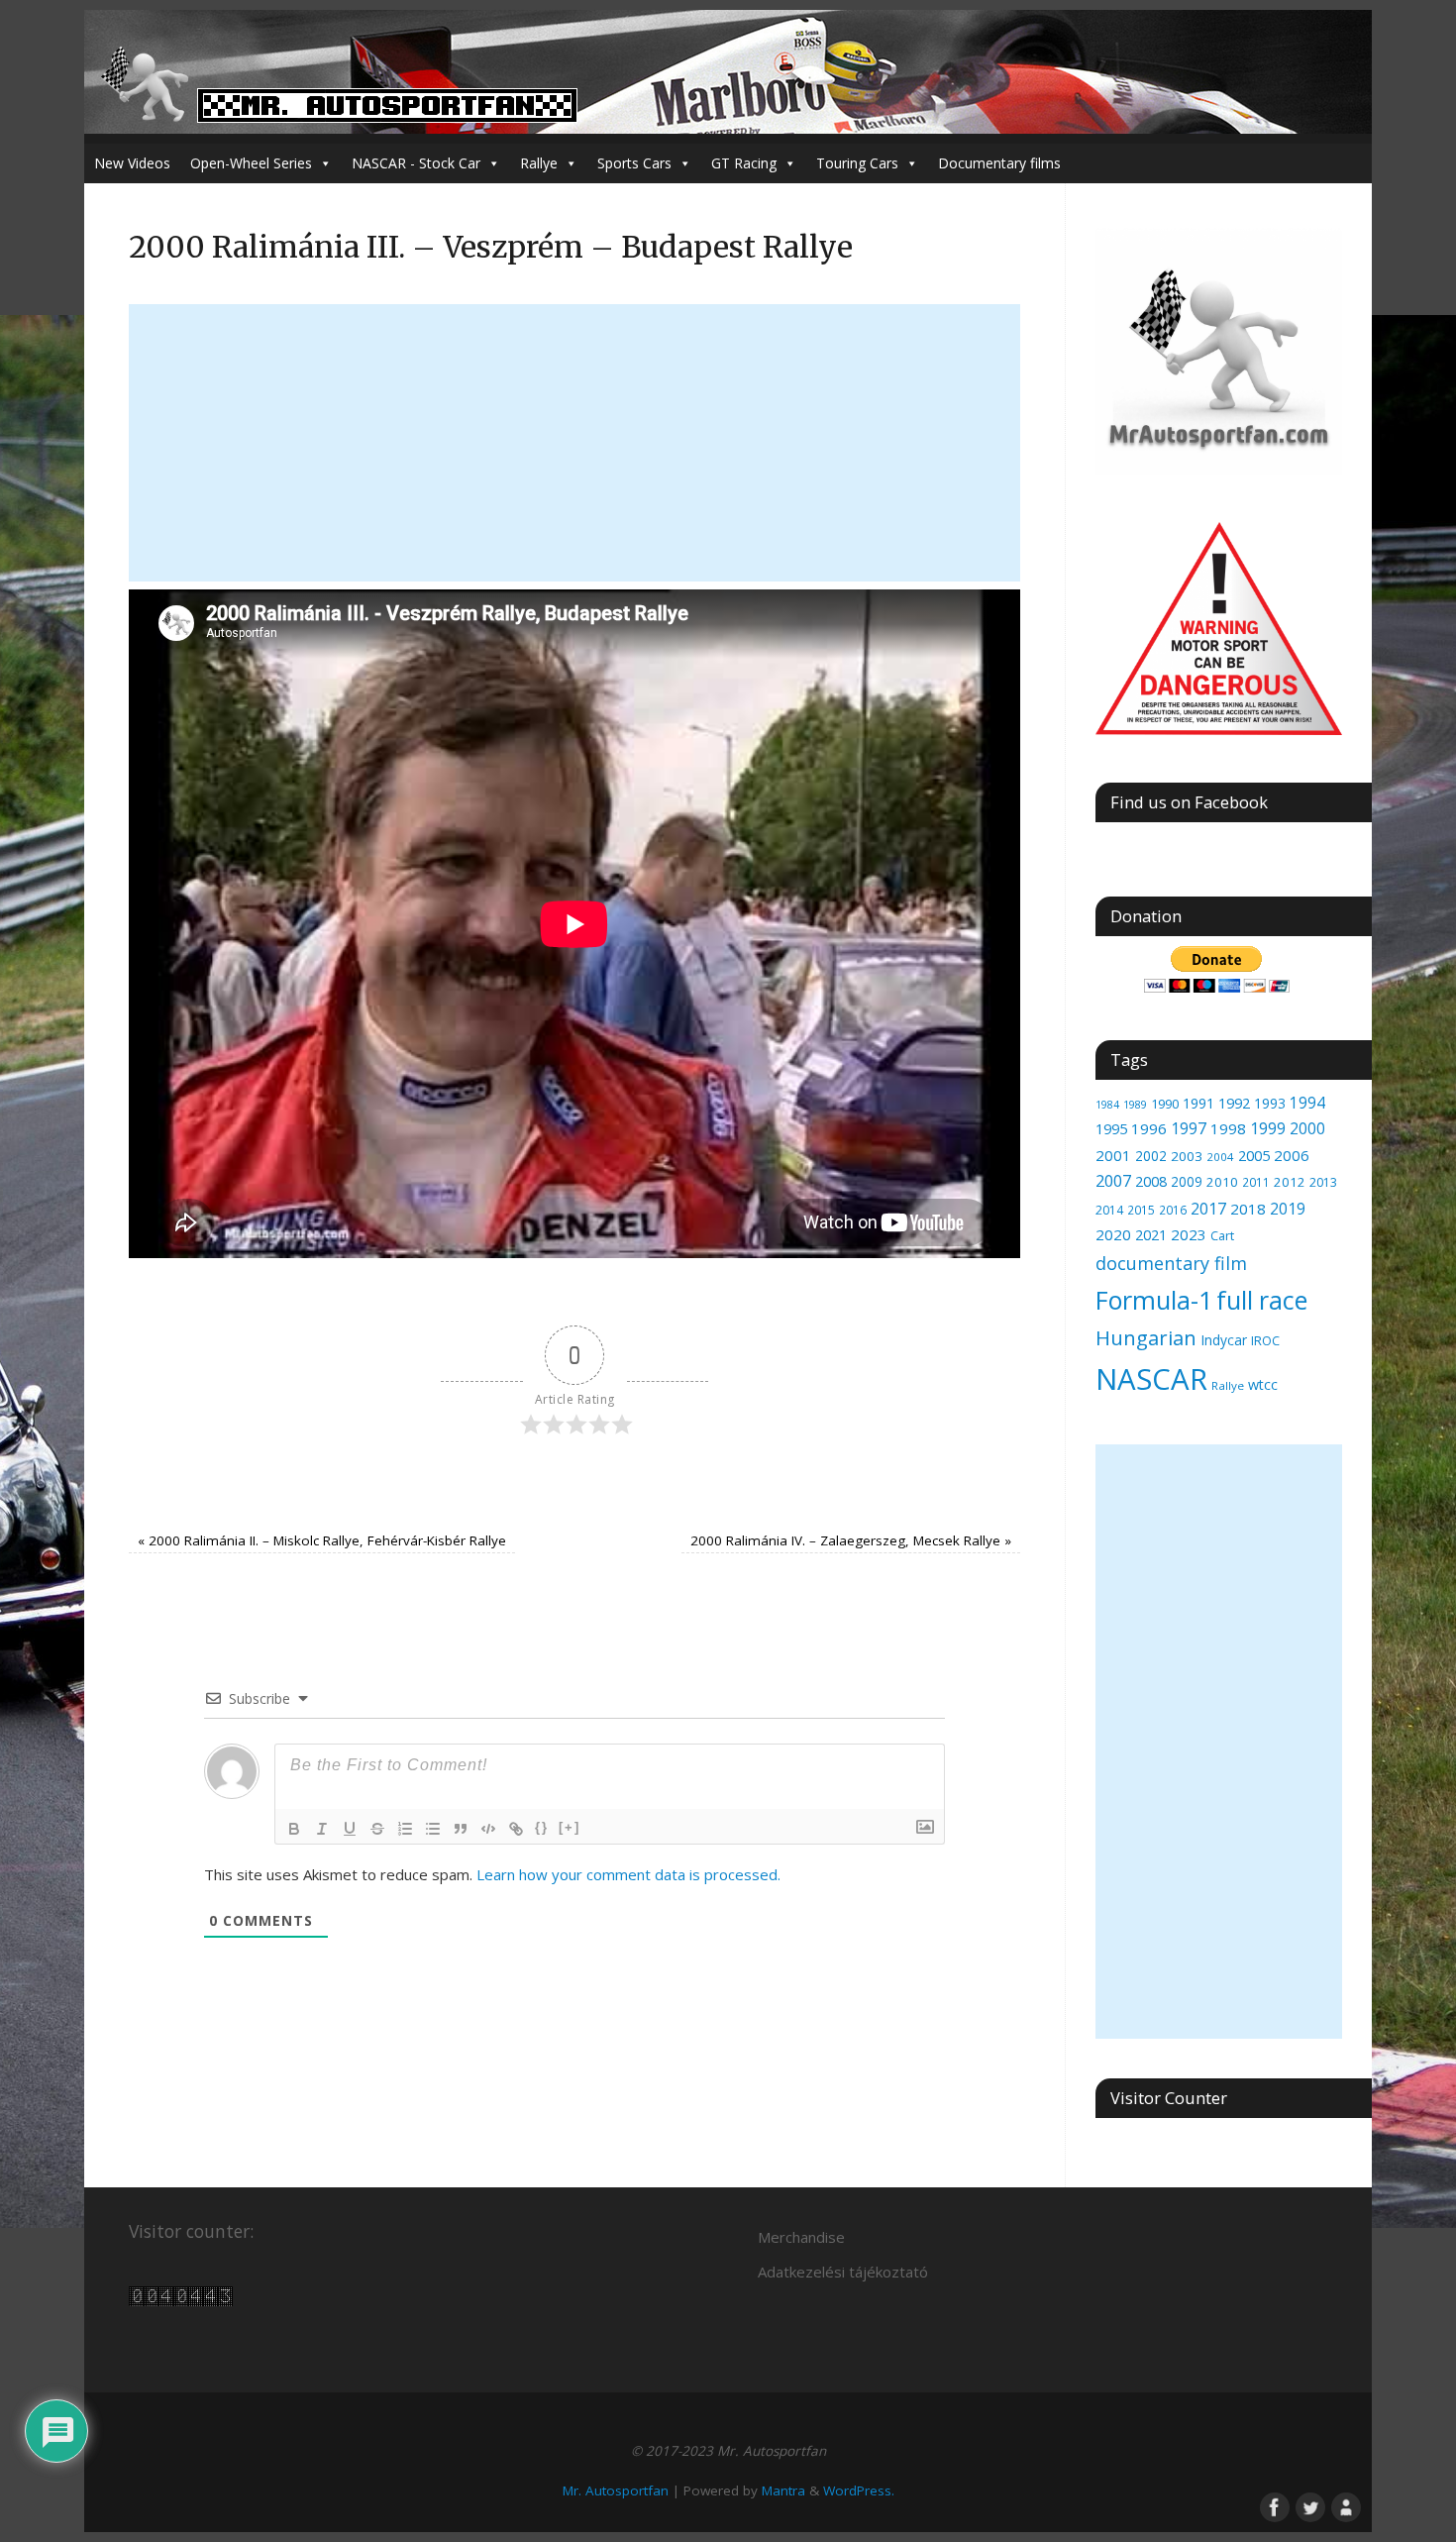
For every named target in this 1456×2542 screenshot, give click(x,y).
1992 (1234, 1103)
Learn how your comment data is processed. (628, 1874)
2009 (1187, 1181)
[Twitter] (1308, 2505)
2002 (1151, 1156)
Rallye (539, 163)
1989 (1135, 1104)
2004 (1220, 1157)
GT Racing (744, 163)
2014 (1109, 1210)
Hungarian (1146, 1337)
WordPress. (859, 2490)
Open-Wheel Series (251, 163)
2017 (1208, 1209)
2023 (1189, 1234)
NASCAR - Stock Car (416, 163)
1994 (1307, 1103)
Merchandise (801, 2237)
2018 (1248, 1209)
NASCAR (1151, 1379)
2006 (1292, 1155)
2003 (1187, 1156)
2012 (1290, 1182)
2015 (1141, 1210)
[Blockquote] (461, 1829)
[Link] (516, 1829)
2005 (1254, 1155)
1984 (1107, 1105)
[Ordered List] (405, 1829)
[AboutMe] (1344, 2505)
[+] (570, 1827)
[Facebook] (1273, 2505)
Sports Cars (634, 163)
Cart (1222, 1236)
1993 (1270, 1103)
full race (1262, 1300)
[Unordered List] (433, 1829)
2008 (1151, 1181)
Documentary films (999, 163)
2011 (1256, 1182)
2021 (1151, 1235)
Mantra (783, 2490)
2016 (1173, 1210)
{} (542, 1827)
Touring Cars (857, 163)
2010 (1222, 1182)
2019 (1288, 1209)
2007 (1113, 1181)
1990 (1165, 1104)
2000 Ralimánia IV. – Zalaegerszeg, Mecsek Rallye (851, 1540)
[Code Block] (488, 1829)
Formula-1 (1154, 1300)
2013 (1323, 1182)
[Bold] (294, 1829)
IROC (1265, 1340)
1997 (1189, 1128)
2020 (1113, 1234)
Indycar (1224, 1340)
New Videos (132, 163)
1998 (1228, 1128)
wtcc (1263, 1384)
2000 (1307, 1128)
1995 (1111, 1129)
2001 (1113, 1155)
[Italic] (322, 1829)
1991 (1198, 1103)
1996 (1149, 1128)
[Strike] (377, 1829)
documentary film (1171, 1263)
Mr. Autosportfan (616, 2490)
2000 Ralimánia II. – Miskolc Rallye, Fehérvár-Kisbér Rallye (322, 1540)
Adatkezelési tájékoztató (843, 2272)
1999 (1268, 1128)
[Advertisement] (574, 443)
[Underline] (350, 1829)
